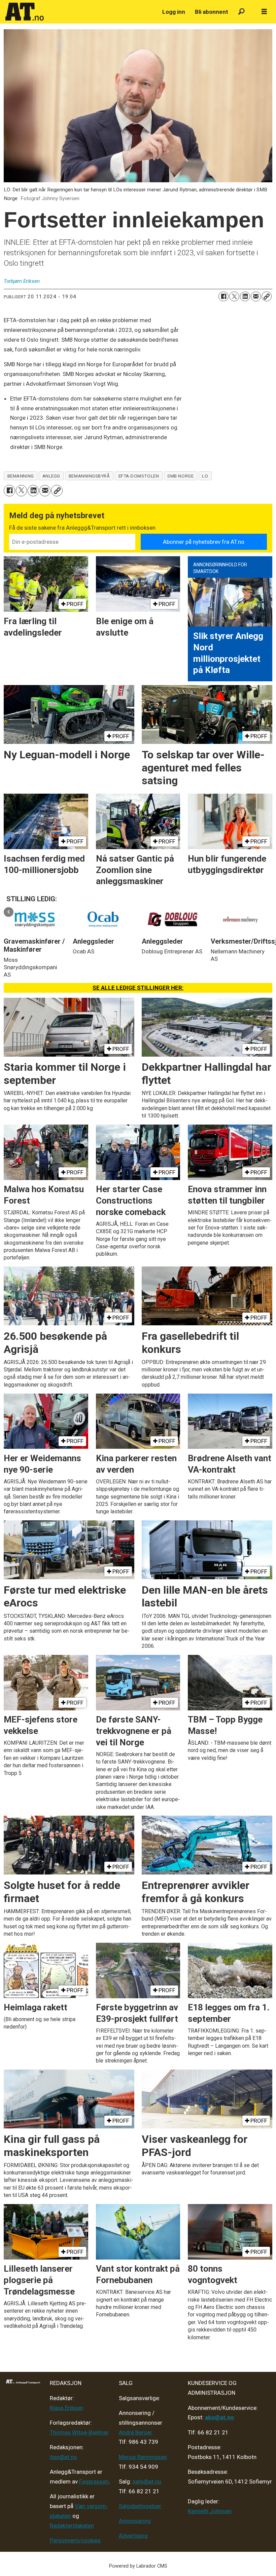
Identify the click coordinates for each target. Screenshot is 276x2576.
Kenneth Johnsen (210, 2511)
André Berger (135, 2432)
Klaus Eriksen (66, 2408)
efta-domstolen (139, 476)
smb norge (180, 476)
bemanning (21, 476)
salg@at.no (147, 2482)
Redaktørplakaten (72, 2526)
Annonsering (135, 2521)
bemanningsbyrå (89, 476)
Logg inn (174, 12)
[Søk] (242, 12)
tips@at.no (63, 2457)
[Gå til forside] (80, 12)
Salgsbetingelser (140, 2506)
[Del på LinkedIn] (245, 297)
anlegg (51, 476)
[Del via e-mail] (256, 297)
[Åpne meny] (264, 12)
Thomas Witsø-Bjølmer (79, 2432)
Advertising (133, 2536)
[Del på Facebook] (223, 297)
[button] (9, 912)
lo (205, 476)
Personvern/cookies (75, 2540)
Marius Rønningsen (143, 2457)
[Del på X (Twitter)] (234, 297)
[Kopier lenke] (267, 297)
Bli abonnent (212, 12)
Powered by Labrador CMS (138, 2566)
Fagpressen (94, 2482)
